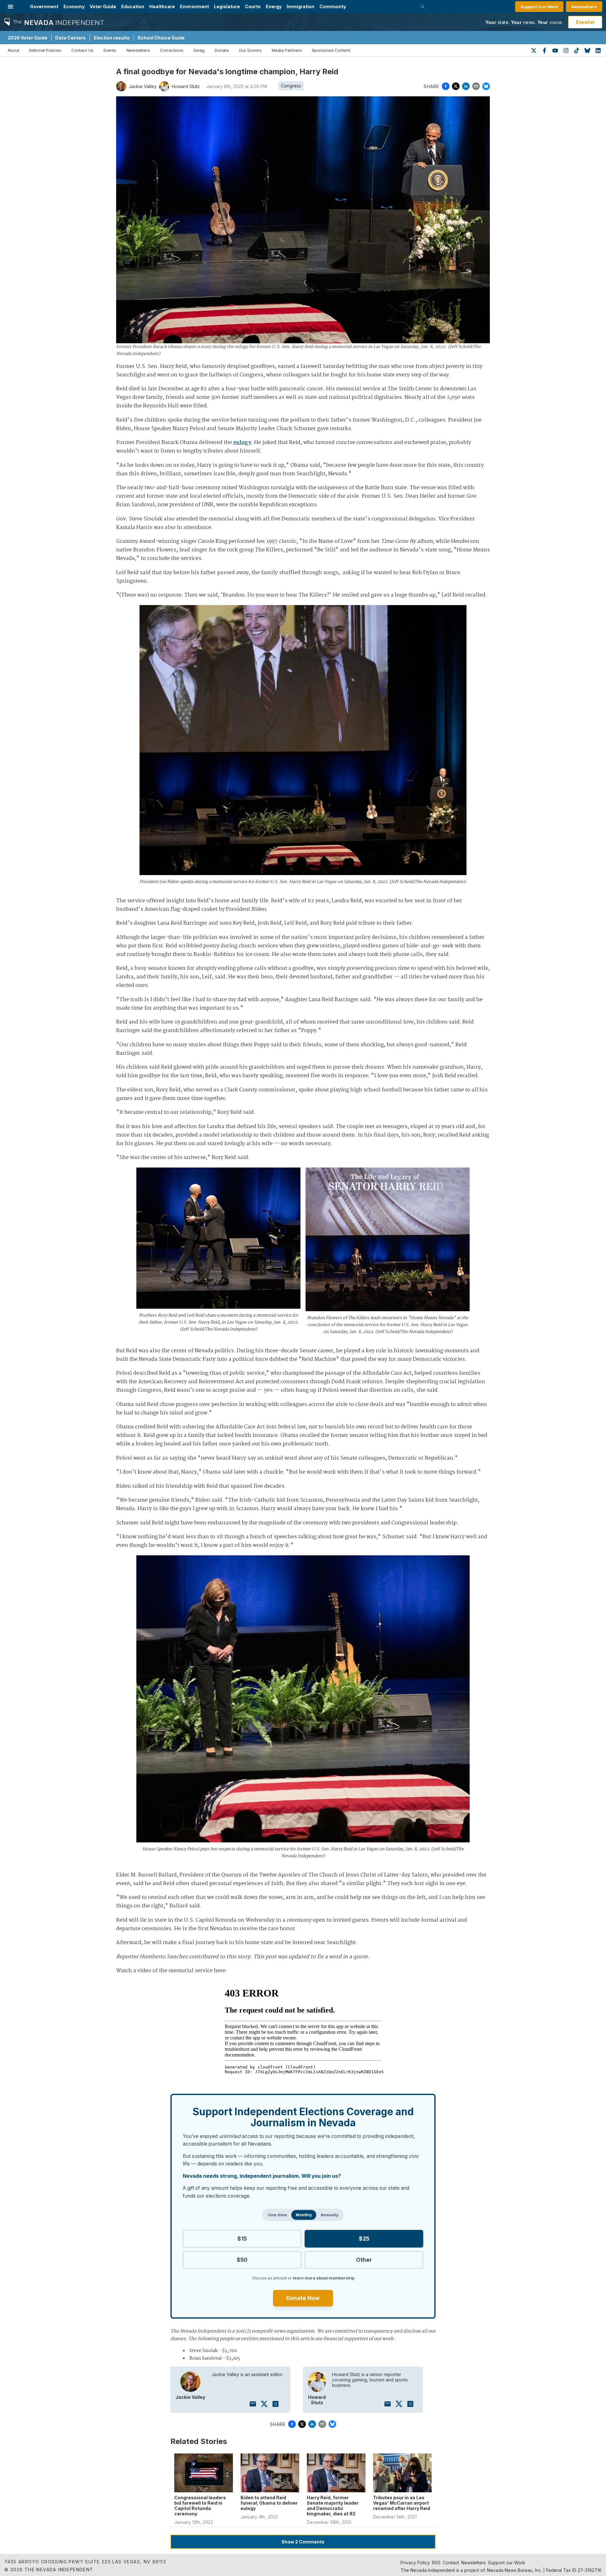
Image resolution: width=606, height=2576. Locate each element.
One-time (277, 2215)
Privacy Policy (415, 2563)
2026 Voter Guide (28, 38)
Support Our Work (539, 7)
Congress (291, 86)
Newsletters (584, 7)
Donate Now (303, 2298)
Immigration (300, 6)
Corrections (172, 50)
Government (44, 6)
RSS (436, 2563)
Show (303, 2542)
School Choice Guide (161, 38)
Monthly (304, 2215)
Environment (194, 6)
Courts (253, 6)
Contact (451, 2563)
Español (585, 22)
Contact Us (82, 50)
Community (333, 6)
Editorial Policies (45, 50)
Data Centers (71, 38)
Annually (330, 2215)
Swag (199, 50)
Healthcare (162, 6)
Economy (74, 6)
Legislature (227, 6)
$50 (242, 2260)
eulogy (242, 443)
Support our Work (507, 2563)
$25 (364, 2239)
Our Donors (250, 50)
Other (364, 2260)
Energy (274, 6)
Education (133, 6)
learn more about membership (324, 2278)
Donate (222, 50)
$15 (242, 2239)
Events (110, 50)
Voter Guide (103, 6)
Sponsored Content (331, 50)
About (13, 50)
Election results (112, 38)
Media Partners (287, 50)
